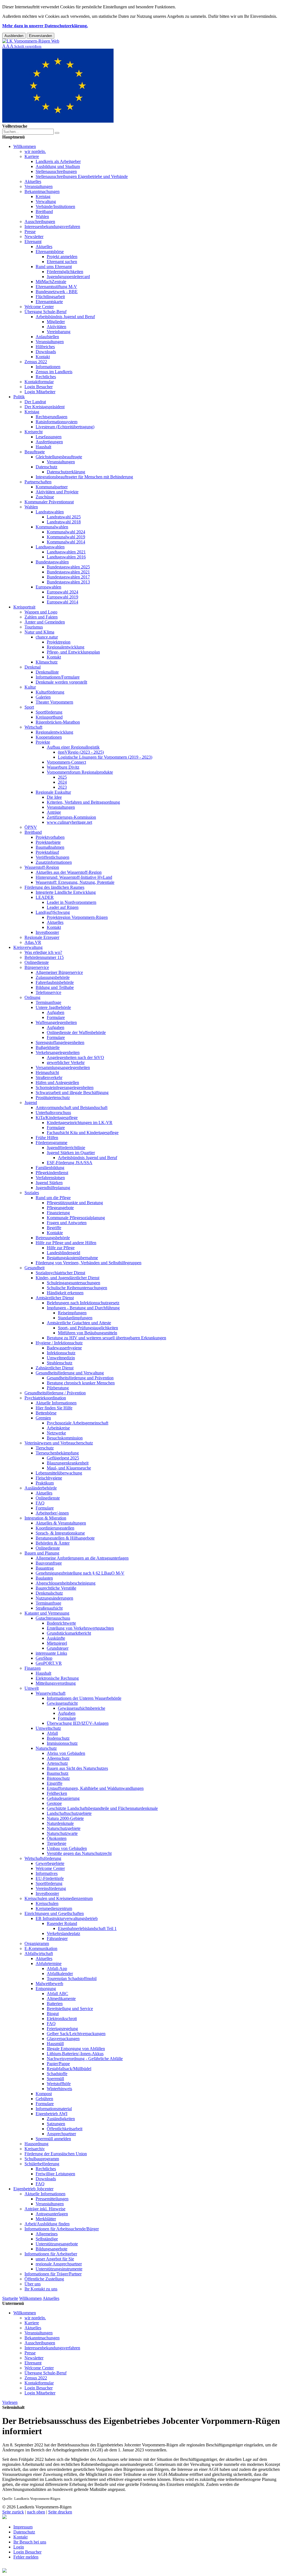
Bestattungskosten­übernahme (72, 1258)
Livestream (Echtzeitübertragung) (65, 427)
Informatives (47, 1873)
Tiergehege (56, 1843)
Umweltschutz (48, 1728)
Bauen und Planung (42, 1553)
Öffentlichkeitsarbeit (65, 2129)
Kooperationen (49, 737)
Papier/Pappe (58, 2064)
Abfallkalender (60, 1974)
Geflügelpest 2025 (63, 1458)
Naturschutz (46, 1748)
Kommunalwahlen (52, 527)
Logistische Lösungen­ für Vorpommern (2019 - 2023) (105, 757)
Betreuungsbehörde (53, 1238)
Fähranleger (57, 1938)
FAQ (40, 1503)
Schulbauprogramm (42, 2159)
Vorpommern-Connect (66, 762)
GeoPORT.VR (49, 1663)
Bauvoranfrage (49, 1563)
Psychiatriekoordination (45, 1398)
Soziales (32, 1193)
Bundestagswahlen (52, 562)
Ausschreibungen (40, 222)
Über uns (33, 2284)
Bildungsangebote (51, 2249)
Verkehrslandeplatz (63, 1933)
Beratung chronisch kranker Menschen (81, 1383)
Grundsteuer (58, 1648)
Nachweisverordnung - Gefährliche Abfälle (85, 2059)
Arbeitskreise (58, 1428)
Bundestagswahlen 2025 (68, 567)
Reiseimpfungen (72, 1313)
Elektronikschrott (62, 2019)
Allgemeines (47, 2234)
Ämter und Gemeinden (45, 622)
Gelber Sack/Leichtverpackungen (76, 2034)
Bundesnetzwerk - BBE (57, 292)
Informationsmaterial (54, 2109)
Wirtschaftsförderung (43, 1858)
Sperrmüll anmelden (53, 2139)
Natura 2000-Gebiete (65, 1818)
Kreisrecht (34, 432)
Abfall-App (57, 1969)
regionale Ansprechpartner (59, 2264)
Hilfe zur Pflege (61, 1248)
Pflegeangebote (60, 1208)
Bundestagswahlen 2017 (68, 577)
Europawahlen (48, 587)
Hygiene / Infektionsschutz (59, 1343)
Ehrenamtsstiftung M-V (56, 287)
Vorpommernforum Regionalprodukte (80, 772)
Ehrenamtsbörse (50, 252)
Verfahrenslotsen (50, 1178)
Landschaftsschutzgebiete (69, 1813)
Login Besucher (39, 387)
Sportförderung (49, 712)
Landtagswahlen (50, 547)
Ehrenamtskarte (49, 302)
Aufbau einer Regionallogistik (73, 747)
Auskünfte (56, 1638)
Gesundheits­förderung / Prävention (55, 1393)
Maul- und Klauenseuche (69, 1468)
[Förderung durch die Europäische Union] (58, 121)
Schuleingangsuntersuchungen (73, 1283)
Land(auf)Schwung (53, 912)
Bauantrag (45, 1568)
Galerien (43, 697)
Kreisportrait (24, 607)
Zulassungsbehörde (53, 977)
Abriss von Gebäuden (66, 1753)
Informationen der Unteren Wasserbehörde (84, 1698)
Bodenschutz (58, 1738)
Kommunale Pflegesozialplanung (76, 1218)
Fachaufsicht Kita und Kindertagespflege (83, 1133)
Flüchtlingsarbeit (50, 297)
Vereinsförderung (51, 1888)
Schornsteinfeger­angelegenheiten (65, 1087)
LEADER (45, 897)
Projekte (43, 742)
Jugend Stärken (49, 1183)
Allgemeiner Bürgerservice (59, 972)
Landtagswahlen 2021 (66, 552)
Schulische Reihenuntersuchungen (77, 1288)
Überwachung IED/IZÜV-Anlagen (78, 1723)
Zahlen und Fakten (41, 617)
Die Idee (54, 797)
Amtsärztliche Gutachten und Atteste (79, 1323)
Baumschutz (58, 1773)
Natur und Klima (39, 632)
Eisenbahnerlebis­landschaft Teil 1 (87, 1928)
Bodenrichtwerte (61, 1623)
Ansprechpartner (61, 2134)
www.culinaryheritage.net (69, 822)
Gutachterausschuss (53, 1618)
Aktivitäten (56, 327)
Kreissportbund (49, 717)
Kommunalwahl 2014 (66, 542)
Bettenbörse (46, 1413)
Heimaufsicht (47, 1072)
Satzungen (56, 2124)
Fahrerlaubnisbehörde (55, 982)
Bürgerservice (37, 967)
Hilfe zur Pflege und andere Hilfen (66, 1243)
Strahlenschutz (60, 1363)
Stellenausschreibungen (56, 171)
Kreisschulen (47, 1903)
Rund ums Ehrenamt (54, 267)
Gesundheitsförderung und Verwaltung (70, 1373)
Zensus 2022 (36, 362)
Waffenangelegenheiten (56, 1022)
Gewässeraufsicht (62, 1703)
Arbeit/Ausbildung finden (47, 2224)
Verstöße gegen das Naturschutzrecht (79, 1853)
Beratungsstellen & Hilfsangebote (65, 1538)
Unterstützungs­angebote (57, 2244)
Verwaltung (46, 201)
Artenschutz (57, 1763)
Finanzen (33, 1668)
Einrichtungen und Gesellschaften (54, 1913)
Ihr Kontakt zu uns (41, 2289)
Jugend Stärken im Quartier (71, 1153)
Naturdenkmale (60, 1823)
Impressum (23, 2527)
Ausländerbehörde (41, 1488)
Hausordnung (36, 2144)
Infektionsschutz (61, 1353)
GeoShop (44, 1658)
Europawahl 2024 (62, 592)
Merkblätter (46, 2219)
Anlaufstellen (47, 337)
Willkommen (25, 146)
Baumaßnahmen (50, 847)
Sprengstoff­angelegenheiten (60, 1042)
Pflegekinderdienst (52, 1173)
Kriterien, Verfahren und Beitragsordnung (83, 802)
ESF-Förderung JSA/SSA (70, 1163)
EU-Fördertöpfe (50, 1878)
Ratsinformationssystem (56, 422)
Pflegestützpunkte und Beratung (75, 1203)
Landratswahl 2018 (64, 522)
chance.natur (47, 637)
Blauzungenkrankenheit (68, 1463)
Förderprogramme (51, 1143)
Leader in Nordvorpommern (72, 902)
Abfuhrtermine (49, 1963)
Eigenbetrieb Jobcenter (33, 2189)
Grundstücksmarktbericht (69, 1633)
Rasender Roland (62, 1923)
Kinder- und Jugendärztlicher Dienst (67, 1278)
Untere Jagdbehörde (53, 1007)
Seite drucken (60, 2512)
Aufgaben (56, 1012)
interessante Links (51, 1653)
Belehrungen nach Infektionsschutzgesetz (83, 1303)
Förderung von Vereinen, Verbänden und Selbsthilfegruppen (89, 1263)
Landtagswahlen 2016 (66, 557)
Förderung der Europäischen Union (56, 2154)
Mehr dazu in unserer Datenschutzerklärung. (45, 26)
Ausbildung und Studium (58, 166)
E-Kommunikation (41, 1948)
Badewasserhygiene (64, 1348)
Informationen (48, 367)
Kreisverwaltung (28, 947)
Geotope (54, 1803)
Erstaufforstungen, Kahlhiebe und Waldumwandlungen (95, 1788)
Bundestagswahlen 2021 (68, 572)
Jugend (31, 1103)
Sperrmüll (55, 2079)
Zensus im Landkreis (54, 372)
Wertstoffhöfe (59, 2084)
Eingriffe (55, 1783)
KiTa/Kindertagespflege (57, 1118)
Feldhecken (57, 1793)
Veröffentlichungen (52, 857)
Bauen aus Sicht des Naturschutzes (77, 1768)
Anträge (54, 812)
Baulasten (44, 1578)
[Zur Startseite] (31, 41)
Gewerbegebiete (50, 1863)
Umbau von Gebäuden (67, 1848)
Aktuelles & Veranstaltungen (61, 1523)
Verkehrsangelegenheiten (58, 1052)
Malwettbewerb (49, 1984)
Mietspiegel (57, 1643)
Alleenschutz (58, 1758)
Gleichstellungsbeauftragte (59, 457)
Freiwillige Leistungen (55, 2174)
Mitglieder (56, 322)
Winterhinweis (59, 2089)
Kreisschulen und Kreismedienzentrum (59, 1898)
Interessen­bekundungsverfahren (52, 227)
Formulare (56, 1017)
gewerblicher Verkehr (66, 1062)
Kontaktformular (39, 382)
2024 (62, 782)
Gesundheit (35, 1268)
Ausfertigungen (49, 442)
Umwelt (32, 1688)
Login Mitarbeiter (40, 392)
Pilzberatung (58, 1388)
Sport (29, 707)
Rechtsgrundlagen (51, 417)
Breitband (44, 211)
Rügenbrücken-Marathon (58, 722)
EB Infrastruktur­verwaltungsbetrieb (67, 1918)
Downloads (46, 352)
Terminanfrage (48, 1002)
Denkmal (33, 667)
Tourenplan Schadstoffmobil (72, 1979)
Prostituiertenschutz (53, 1098)
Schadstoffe (57, 2074)
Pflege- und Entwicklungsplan (73, 652)
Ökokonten (57, 1838)
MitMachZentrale (51, 282)
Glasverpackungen (63, 2039)
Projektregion (59, 642)
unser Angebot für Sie (55, 2259)
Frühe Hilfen (47, 1138)
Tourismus (34, 627)
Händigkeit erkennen (65, 1293)
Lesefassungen (49, 437)
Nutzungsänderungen (54, 1598)
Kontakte (55, 1233)
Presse (30, 232)
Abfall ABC (57, 1994)
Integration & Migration (45, 1518)
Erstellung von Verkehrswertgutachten (80, 1628)
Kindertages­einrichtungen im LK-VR (80, 1123)
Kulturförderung (50, 692)
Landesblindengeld (63, 1253)
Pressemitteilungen (52, 2199)
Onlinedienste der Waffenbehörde (76, 1032)
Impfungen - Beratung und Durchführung (83, 1308)
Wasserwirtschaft (51, 1693)
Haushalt (43, 447)
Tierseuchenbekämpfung (57, 1453)
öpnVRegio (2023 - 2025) (81, 752)
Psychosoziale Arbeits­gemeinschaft (78, 1423)
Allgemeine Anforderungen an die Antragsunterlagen (82, 1558)
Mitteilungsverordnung (56, 1683)
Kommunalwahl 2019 (66, 537)
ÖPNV (31, 827)
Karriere (32, 156)
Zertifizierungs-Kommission (71, 817)
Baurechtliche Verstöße (56, 1588)
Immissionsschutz (62, 1743)
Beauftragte (35, 452)
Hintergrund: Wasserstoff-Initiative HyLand (74, 877)
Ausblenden (14, 36)
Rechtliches (46, 377)
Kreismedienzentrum (54, 1908)
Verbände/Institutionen (55, 206)
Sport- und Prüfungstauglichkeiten (88, 1328)
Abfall (52, 1733)
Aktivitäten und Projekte (57, 492)
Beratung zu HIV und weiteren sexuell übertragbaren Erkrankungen (106, 1338)
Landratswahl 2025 (64, 517)
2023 (62, 787)
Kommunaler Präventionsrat (49, 502)
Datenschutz (46, 467)
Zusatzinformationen (54, 862)
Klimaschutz (47, 662)
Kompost (44, 2094)
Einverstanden (40, 36)
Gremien (43, 1418)
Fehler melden (26, 2557)
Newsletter (34, 237)
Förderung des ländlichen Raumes (54, 887)
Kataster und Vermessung (47, 1613)
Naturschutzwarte (62, 1833)
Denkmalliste (47, 672)
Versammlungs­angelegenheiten (63, 1067)
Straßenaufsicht (49, 1608)
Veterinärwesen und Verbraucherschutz (59, 1443)
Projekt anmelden (62, 257)
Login (19, 2547)
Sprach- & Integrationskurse (60, 1533)
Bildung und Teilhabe (55, 987)
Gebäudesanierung (63, 1798)
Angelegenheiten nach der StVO (75, 1057)
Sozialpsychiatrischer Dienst (60, 1273)
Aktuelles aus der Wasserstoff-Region (69, 872)
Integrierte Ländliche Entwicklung (66, 892)
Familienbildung (50, 1168)
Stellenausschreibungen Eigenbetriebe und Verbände (82, 176)
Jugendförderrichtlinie (66, 1148)
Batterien (55, 2004)
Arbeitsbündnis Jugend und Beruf (65, 317)
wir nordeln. (35, 151)
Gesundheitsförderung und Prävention (80, 1378)
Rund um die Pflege (53, 1198)
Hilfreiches (45, 347)
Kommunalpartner (52, 487)
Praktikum (45, 1483)
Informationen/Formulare (58, 677)
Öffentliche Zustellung (44, 2279)
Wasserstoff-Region (42, 867)
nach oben (36, 2512)
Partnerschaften (38, 482)
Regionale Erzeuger (42, 937)
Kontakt (43, 357)
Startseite (10, 2298)
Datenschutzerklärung (66, 472)
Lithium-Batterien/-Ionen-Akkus (75, 2054)
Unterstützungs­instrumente (59, 2269)
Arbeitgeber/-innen (52, 1513)
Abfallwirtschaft (39, 1953)
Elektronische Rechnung (57, 1678)
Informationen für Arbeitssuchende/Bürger (62, 2229)
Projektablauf (47, 852)
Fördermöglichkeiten (65, 272)
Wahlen (42, 216)
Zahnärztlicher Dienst (55, 1368)
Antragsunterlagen (52, 2214)
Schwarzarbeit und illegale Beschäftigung (72, 1092)
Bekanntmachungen (42, 191)
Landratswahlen (50, 512)
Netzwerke (56, 1433)
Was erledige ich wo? (43, 952)
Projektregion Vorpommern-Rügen (77, 917)
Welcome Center (39, 307)
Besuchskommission (65, 1438)
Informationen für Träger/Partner (53, 2274)
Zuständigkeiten (61, 2119)
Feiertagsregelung (62, 2029)
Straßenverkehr (49, 1077)
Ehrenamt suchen (62, 262)
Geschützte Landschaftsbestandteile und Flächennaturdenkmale (102, 1808)
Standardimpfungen (75, 1318)
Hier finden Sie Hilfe (54, 1408)
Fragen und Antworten (67, 1223)
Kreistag (43, 196)
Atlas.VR (33, 942)
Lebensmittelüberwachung (59, 1473)
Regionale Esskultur (53, 792)
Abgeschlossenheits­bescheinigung (66, 1583)
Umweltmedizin (61, 1358)
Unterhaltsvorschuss (53, 1113)
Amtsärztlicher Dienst (55, 1298)
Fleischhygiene (49, 1478)
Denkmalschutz (49, 1593)
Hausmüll (55, 2044)
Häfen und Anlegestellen (57, 1082)
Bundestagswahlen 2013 (68, 582)
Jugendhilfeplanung (53, 1188)
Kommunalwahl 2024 (66, 532)
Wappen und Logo (41, 612)
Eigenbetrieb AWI (51, 2114)
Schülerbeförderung (42, 2164)
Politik (19, 397)
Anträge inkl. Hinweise (45, 2209)
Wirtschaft (33, 727)
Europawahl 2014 (62, 602)
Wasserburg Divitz (63, 767)
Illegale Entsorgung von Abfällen (76, 2049)
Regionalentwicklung (66, 647)
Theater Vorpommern (54, 702)
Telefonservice (48, 992)
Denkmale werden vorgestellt (61, 682)
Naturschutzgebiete (64, 1828)
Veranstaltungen (39, 186)
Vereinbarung (59, 332)
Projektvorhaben (50, 837)
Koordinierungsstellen (55, 1528)
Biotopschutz (58, 1778)
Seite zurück (13, 2512)
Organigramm (37, 1943)
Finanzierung (58, 1213)
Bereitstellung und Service (70, 2009)
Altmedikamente (61, 1999)
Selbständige (47, 2239)
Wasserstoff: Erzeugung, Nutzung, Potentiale (75, 882)
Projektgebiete (48, 842)
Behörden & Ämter (53, 1543)
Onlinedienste (37, 962)
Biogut (53, 2014)
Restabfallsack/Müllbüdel (69, 2069)
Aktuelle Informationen (56, 1403)
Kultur (30, 687)
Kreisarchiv (35, 2149)
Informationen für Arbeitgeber (51, 2254)
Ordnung (32, 997)
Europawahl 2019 (62, 597)
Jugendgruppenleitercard (68, 277)
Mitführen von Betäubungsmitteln (88, 1333)
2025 (62, 777)
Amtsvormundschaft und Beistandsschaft (72, 1108)
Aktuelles (33, 181)
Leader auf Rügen (63, 907)
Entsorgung (46, 1989)
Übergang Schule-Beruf (46, 312)
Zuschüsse (45, 497)
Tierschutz (45, 1448)
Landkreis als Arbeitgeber (58, 161)
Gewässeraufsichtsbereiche (82, 1708)
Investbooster (47, 932)
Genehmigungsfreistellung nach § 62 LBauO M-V (80, 1573)
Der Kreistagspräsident (45, 407)
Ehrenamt (33, 242)
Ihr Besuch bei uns (30, 2542)
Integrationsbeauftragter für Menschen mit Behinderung (84, 477)
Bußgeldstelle (48, 1047)
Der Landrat (35, 402)
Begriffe (54, 1228)
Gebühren (44, 2099)
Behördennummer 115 (44, 957)
